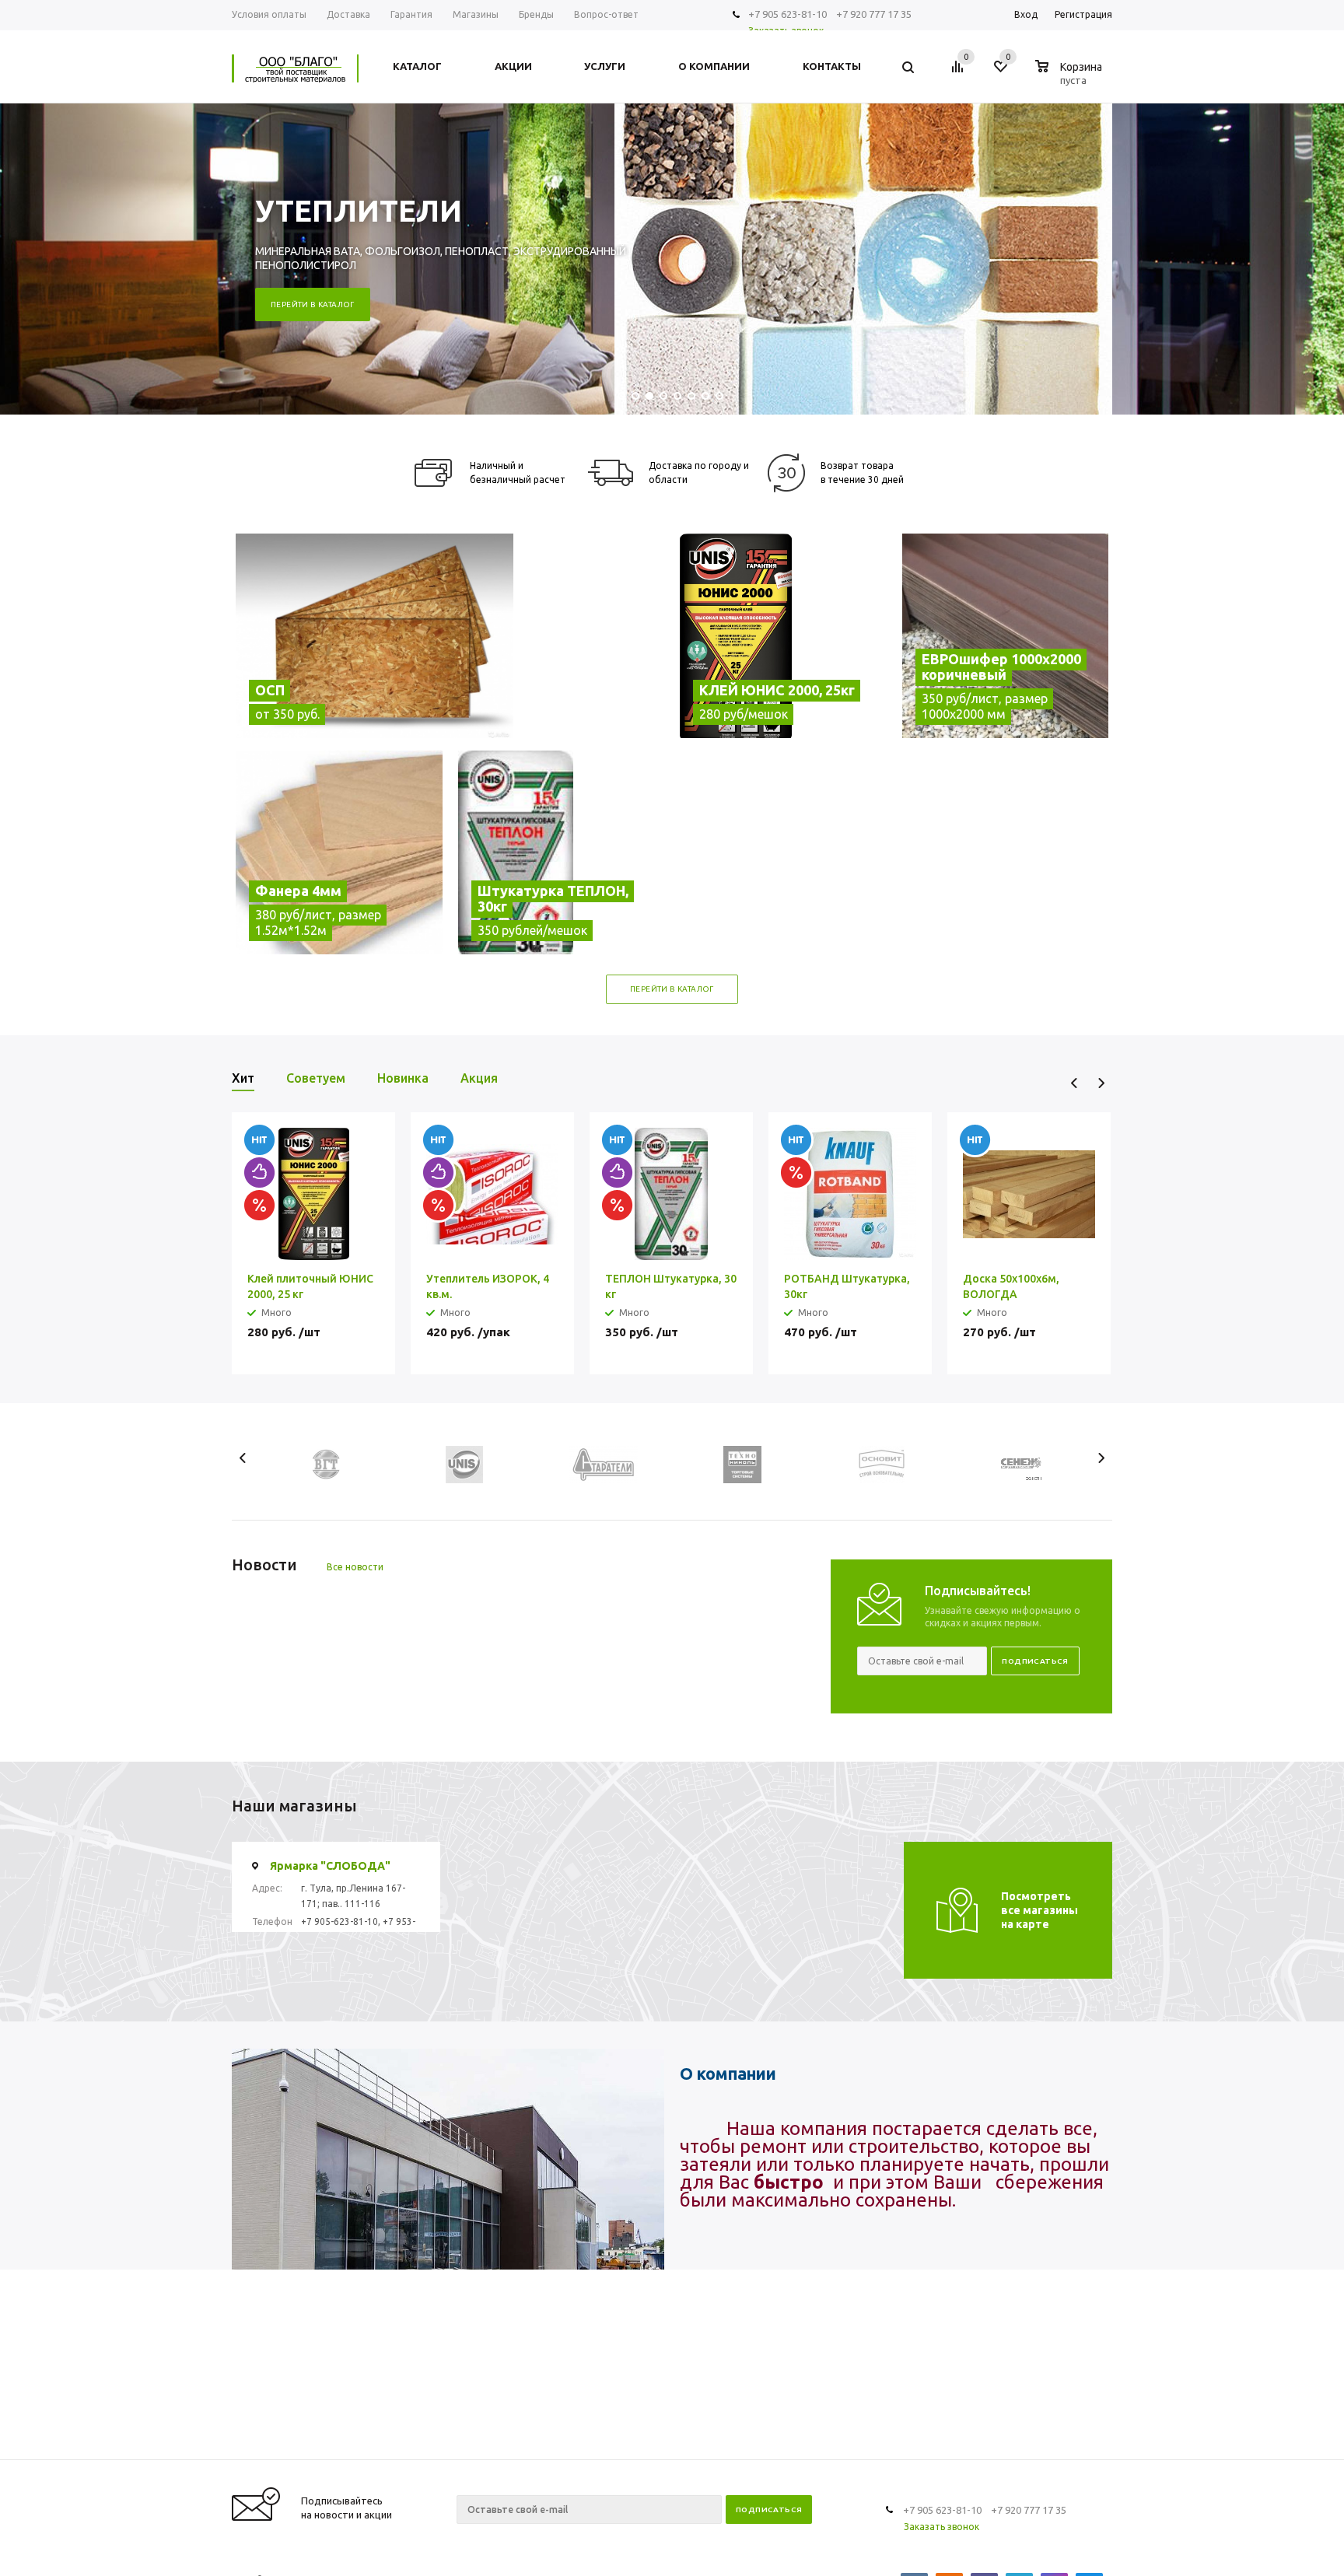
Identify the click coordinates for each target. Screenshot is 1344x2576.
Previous (1074, 1083)
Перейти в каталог (313, 304)
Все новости (355, 1567)
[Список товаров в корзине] (1071, 78)
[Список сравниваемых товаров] (960, 72)
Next (1101, 1083)
